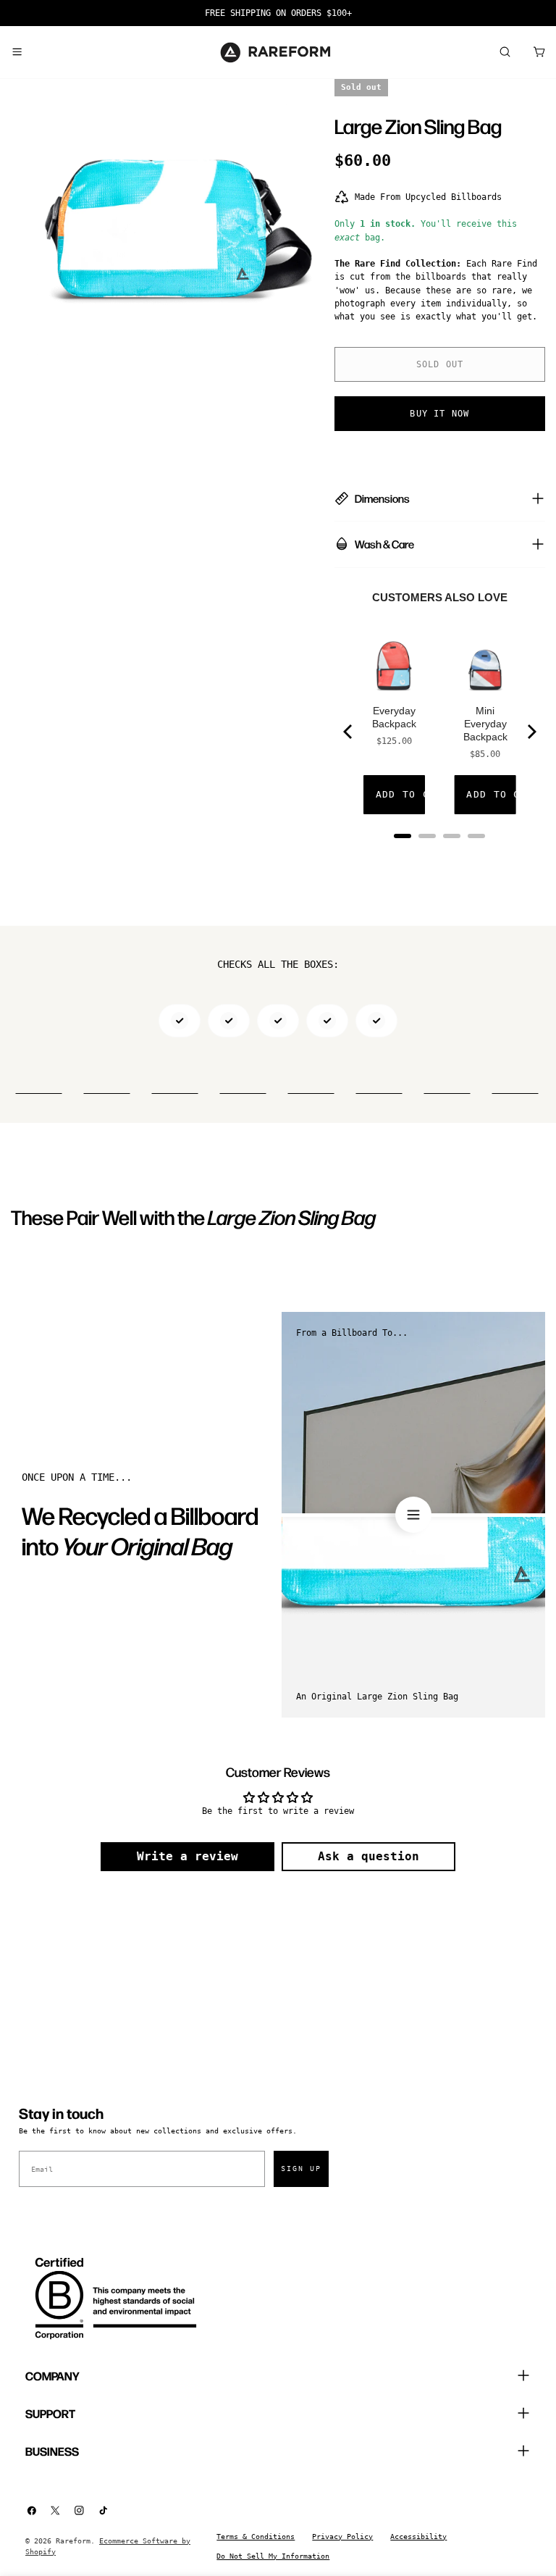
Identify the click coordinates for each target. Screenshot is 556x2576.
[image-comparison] (413, 1515)
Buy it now (439, 414)
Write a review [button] (188, 1856)
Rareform (73, 2541)
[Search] (505, 52)
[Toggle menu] (17, 52)
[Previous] (349, 732)
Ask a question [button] (368, 1856)
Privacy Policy (342, 2537)
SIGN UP (301, 2169)
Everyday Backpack (394, 717)
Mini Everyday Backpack (485, 724)
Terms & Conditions (256, 2537)
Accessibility (418, 2537)
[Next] (531, 732)
